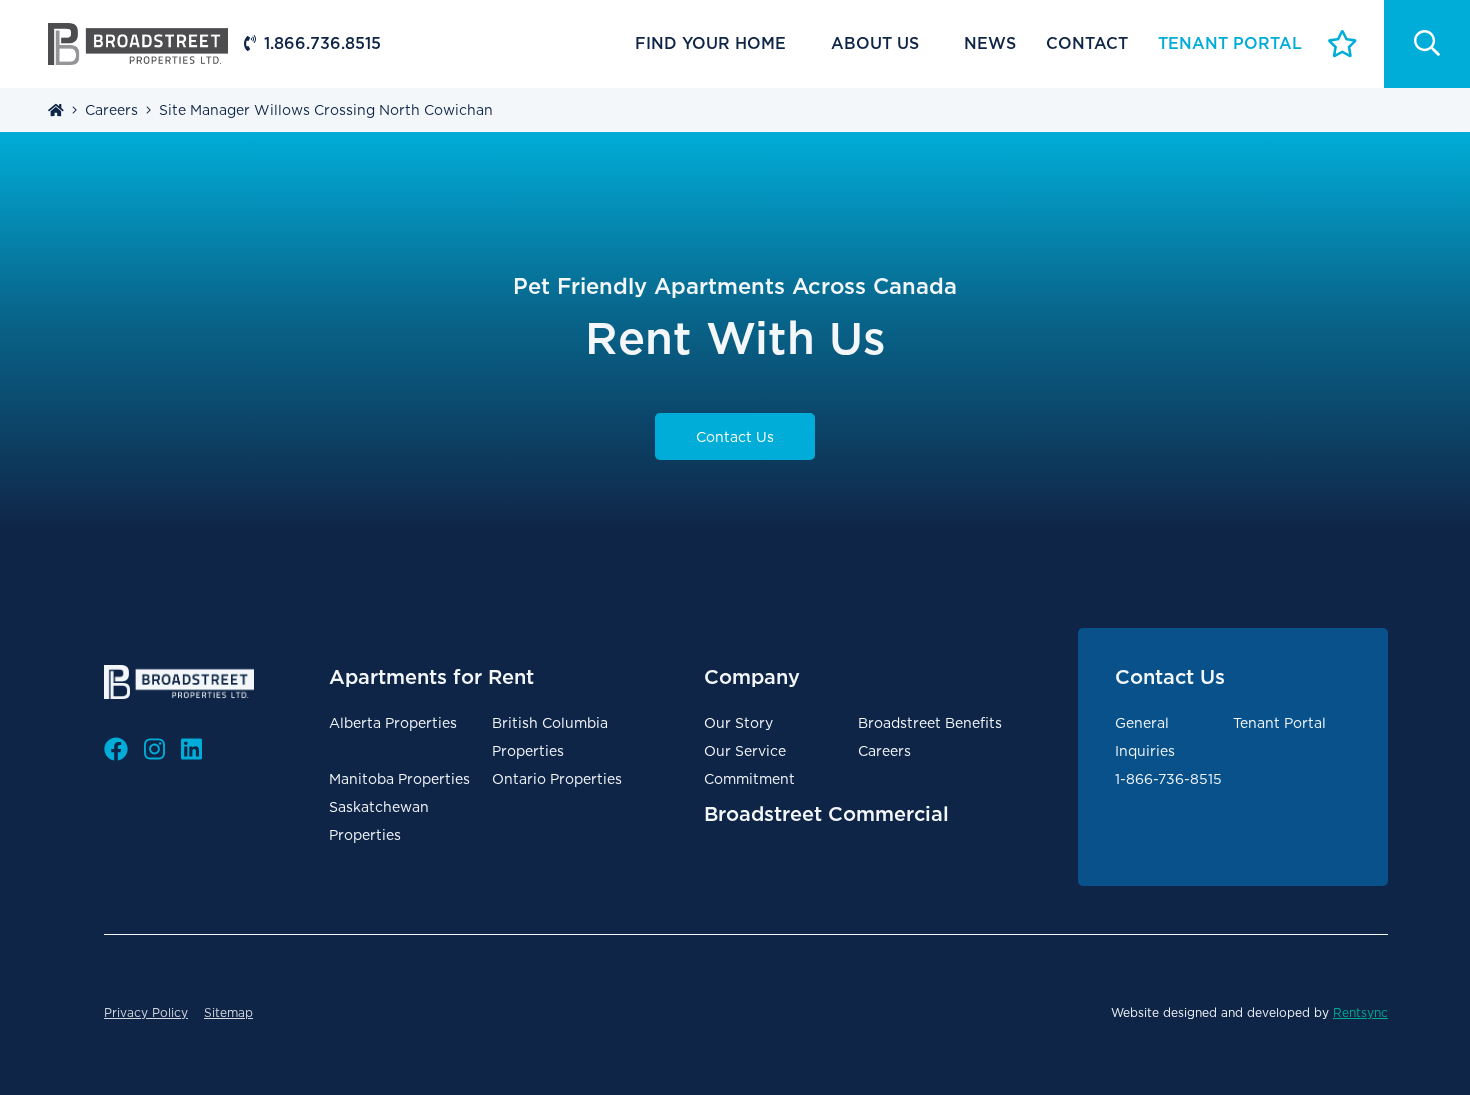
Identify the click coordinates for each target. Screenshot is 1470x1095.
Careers (884, 751)
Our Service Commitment (749, 765)
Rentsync (1360, 1012)
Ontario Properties (557, 779)
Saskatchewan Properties (379, 821)
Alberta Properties (393, 723)
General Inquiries (1145, 737)
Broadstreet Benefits (930, 723)
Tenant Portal (1279, 723)
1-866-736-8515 (1168, 779)
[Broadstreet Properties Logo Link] (138, 42)
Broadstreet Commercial (826, 814)
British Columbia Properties (550, 737)
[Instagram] (154, 750)
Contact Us (735, 437)
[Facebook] (116, 750)
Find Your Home (710, 43)
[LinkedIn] (191, 750)
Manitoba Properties (399, 779)
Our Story (738, 723)
